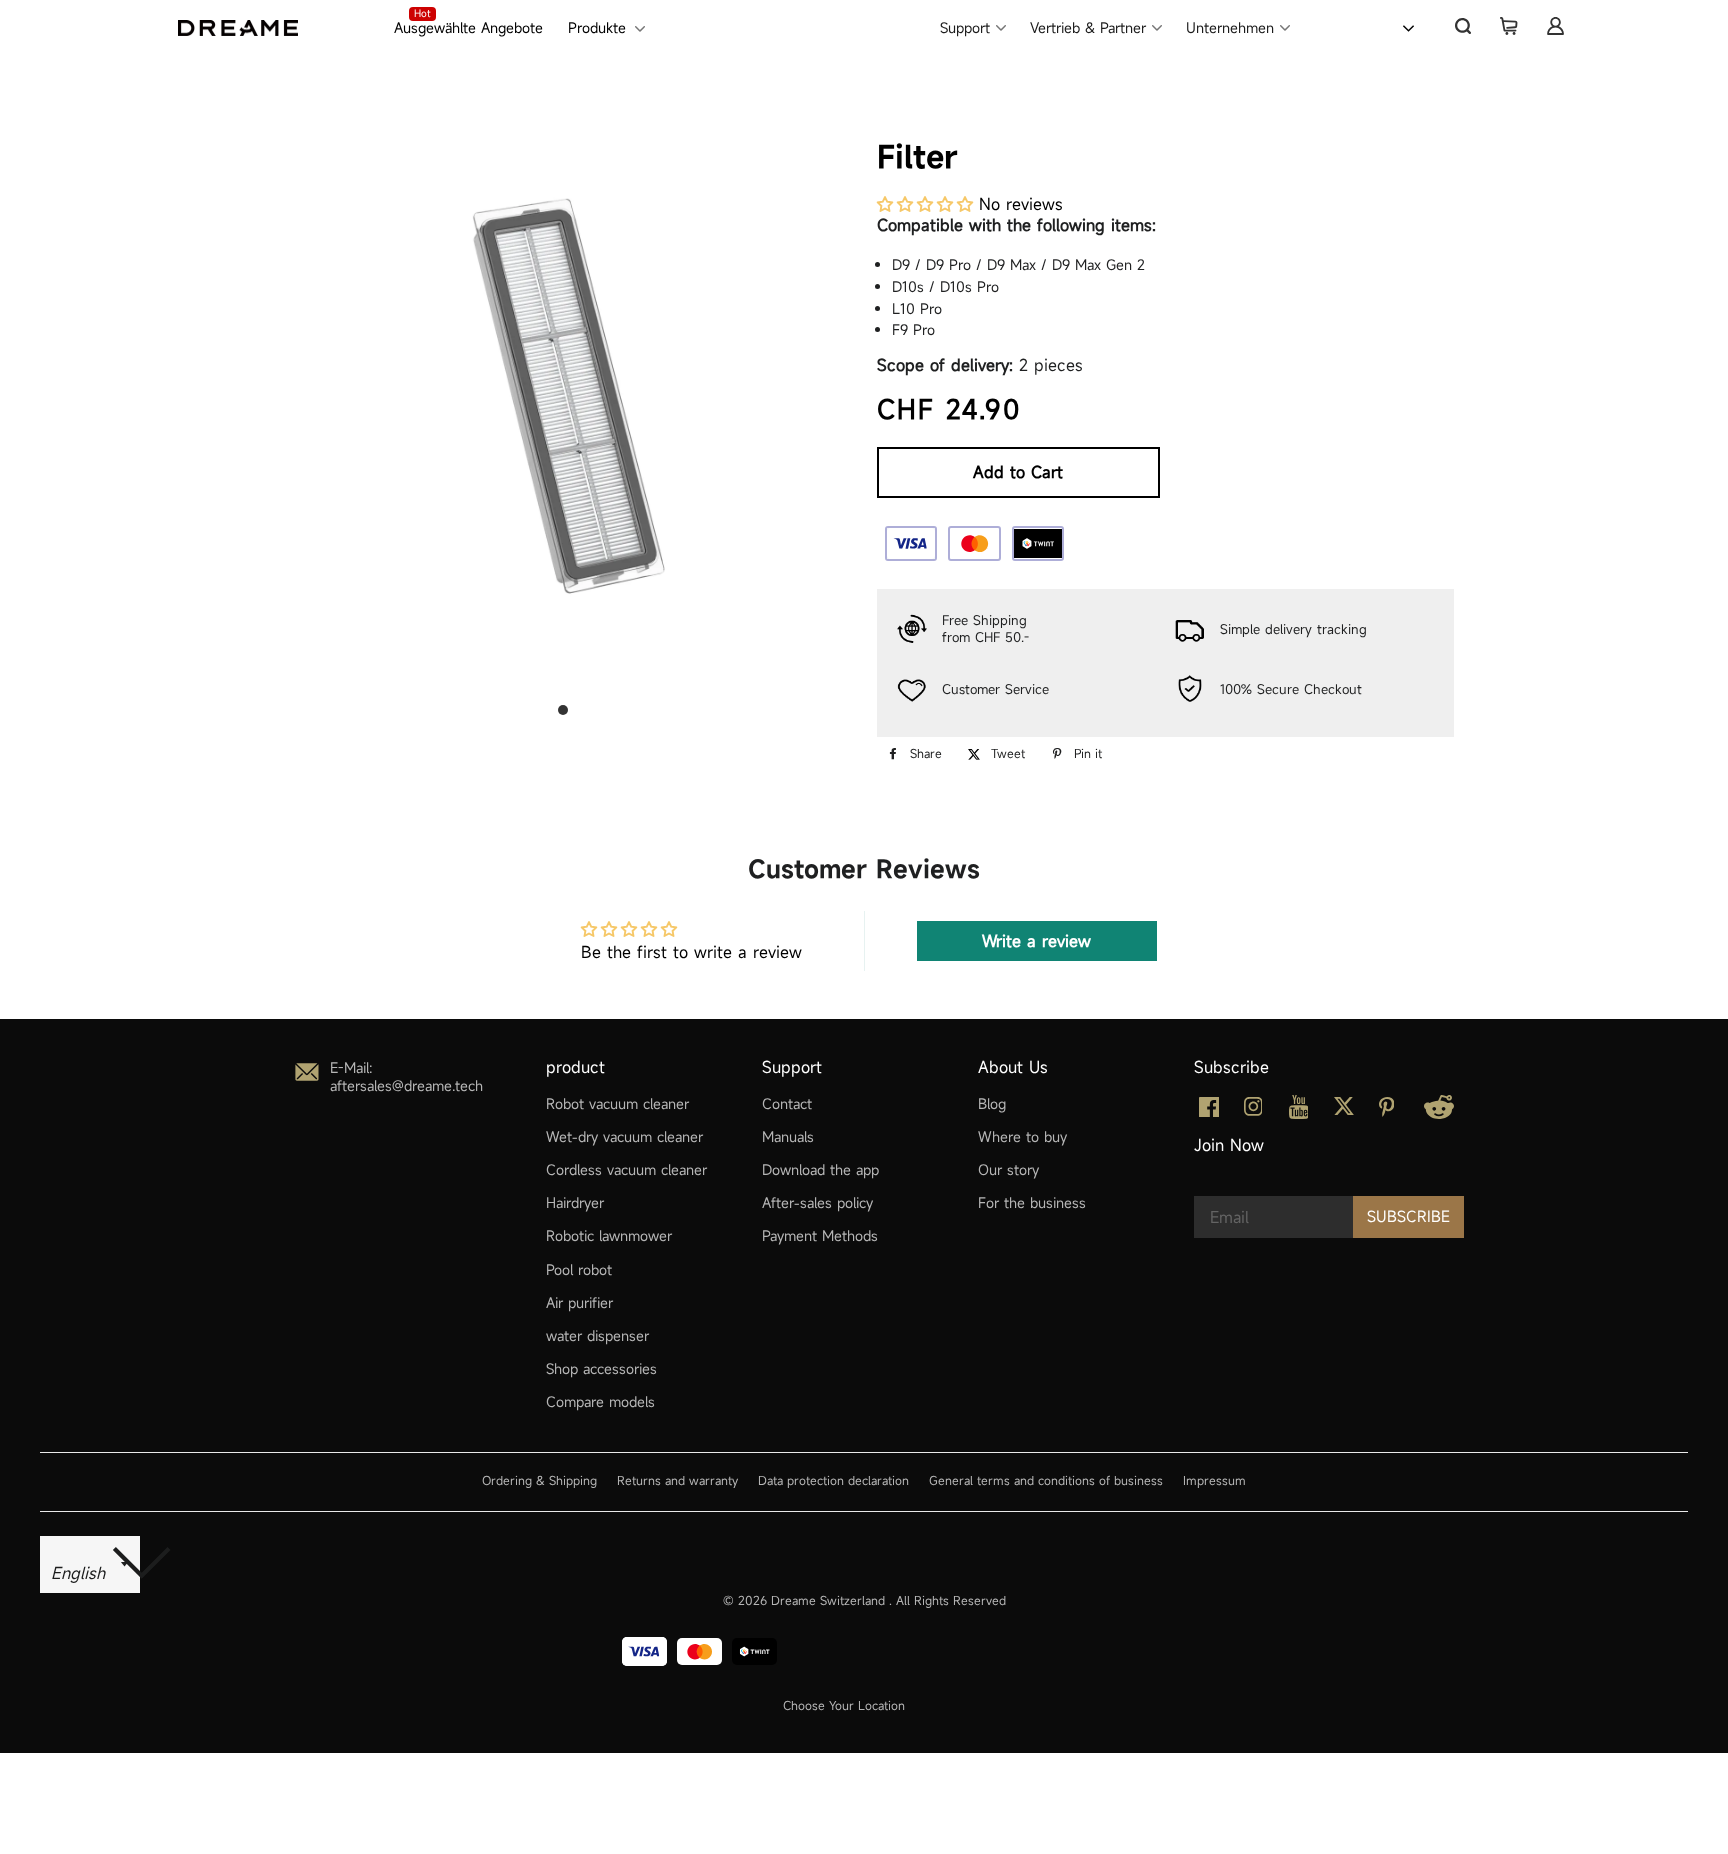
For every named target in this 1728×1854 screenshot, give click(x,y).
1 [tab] (563, 710)
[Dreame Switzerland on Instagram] (1253, 1110)
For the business (1032, 1202)
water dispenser (597, 1335)
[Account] (1555, 26)
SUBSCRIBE (1408, 1216)
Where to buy (1022, 1136)
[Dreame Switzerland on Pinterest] (1387, 1111)
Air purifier (579, 1302)
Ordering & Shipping (539, 1480)
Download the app (820, 1169)
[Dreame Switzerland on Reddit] (1439, 1113)
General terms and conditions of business (1046, 1480)
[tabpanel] (563, 395)
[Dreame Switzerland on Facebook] (1209, 1111)
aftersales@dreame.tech (406, 1085)
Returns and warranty (677, 1480)
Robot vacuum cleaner (617, 1103)
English (1358, 26)
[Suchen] (1463, 26)
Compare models (600, 1401)
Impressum (1214, 1480)
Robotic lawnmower (609, 1235)
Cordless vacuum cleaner (626, 1169)
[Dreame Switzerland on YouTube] (1299, 1113)
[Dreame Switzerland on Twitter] (1344, 1110)
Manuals (788, 1136)
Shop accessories (601, 1368)
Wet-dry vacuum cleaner (624, 1136)
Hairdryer (575, 1202)
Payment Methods (820, 1235)
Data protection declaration (833, 1480)
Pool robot (579, 1269)
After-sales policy (817, 1202)
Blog (992, 1103)
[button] (925, 204)
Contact (787, 1103)
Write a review (1036, 941)
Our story (1008, 1169)
